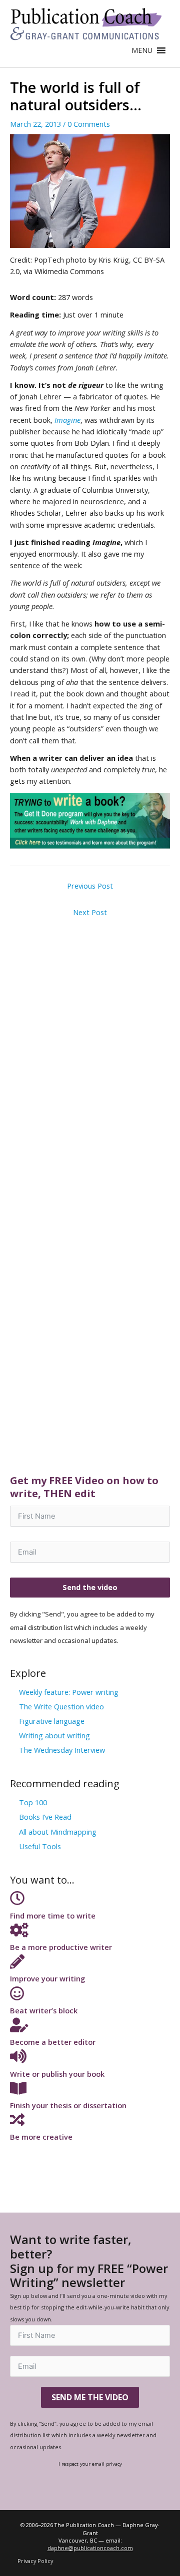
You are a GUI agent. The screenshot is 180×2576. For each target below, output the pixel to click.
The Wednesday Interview (62, 1750)
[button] (142, 50)
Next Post (90, 912)
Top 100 (33, 1802)
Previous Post (90, 886)
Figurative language (52, 1721)
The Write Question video (61, 1706)
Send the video (90, 1587)
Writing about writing (54, 1735)
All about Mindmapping (58, 1832)
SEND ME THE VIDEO (90, 2397)
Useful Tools (40, 1846)
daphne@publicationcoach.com (90, 2548)
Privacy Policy (35, 2561)
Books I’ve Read (45, 1817)
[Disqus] (90, 1047)
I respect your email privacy (90, 2464)
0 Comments (89, 124)
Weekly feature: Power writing (69, 1692)
